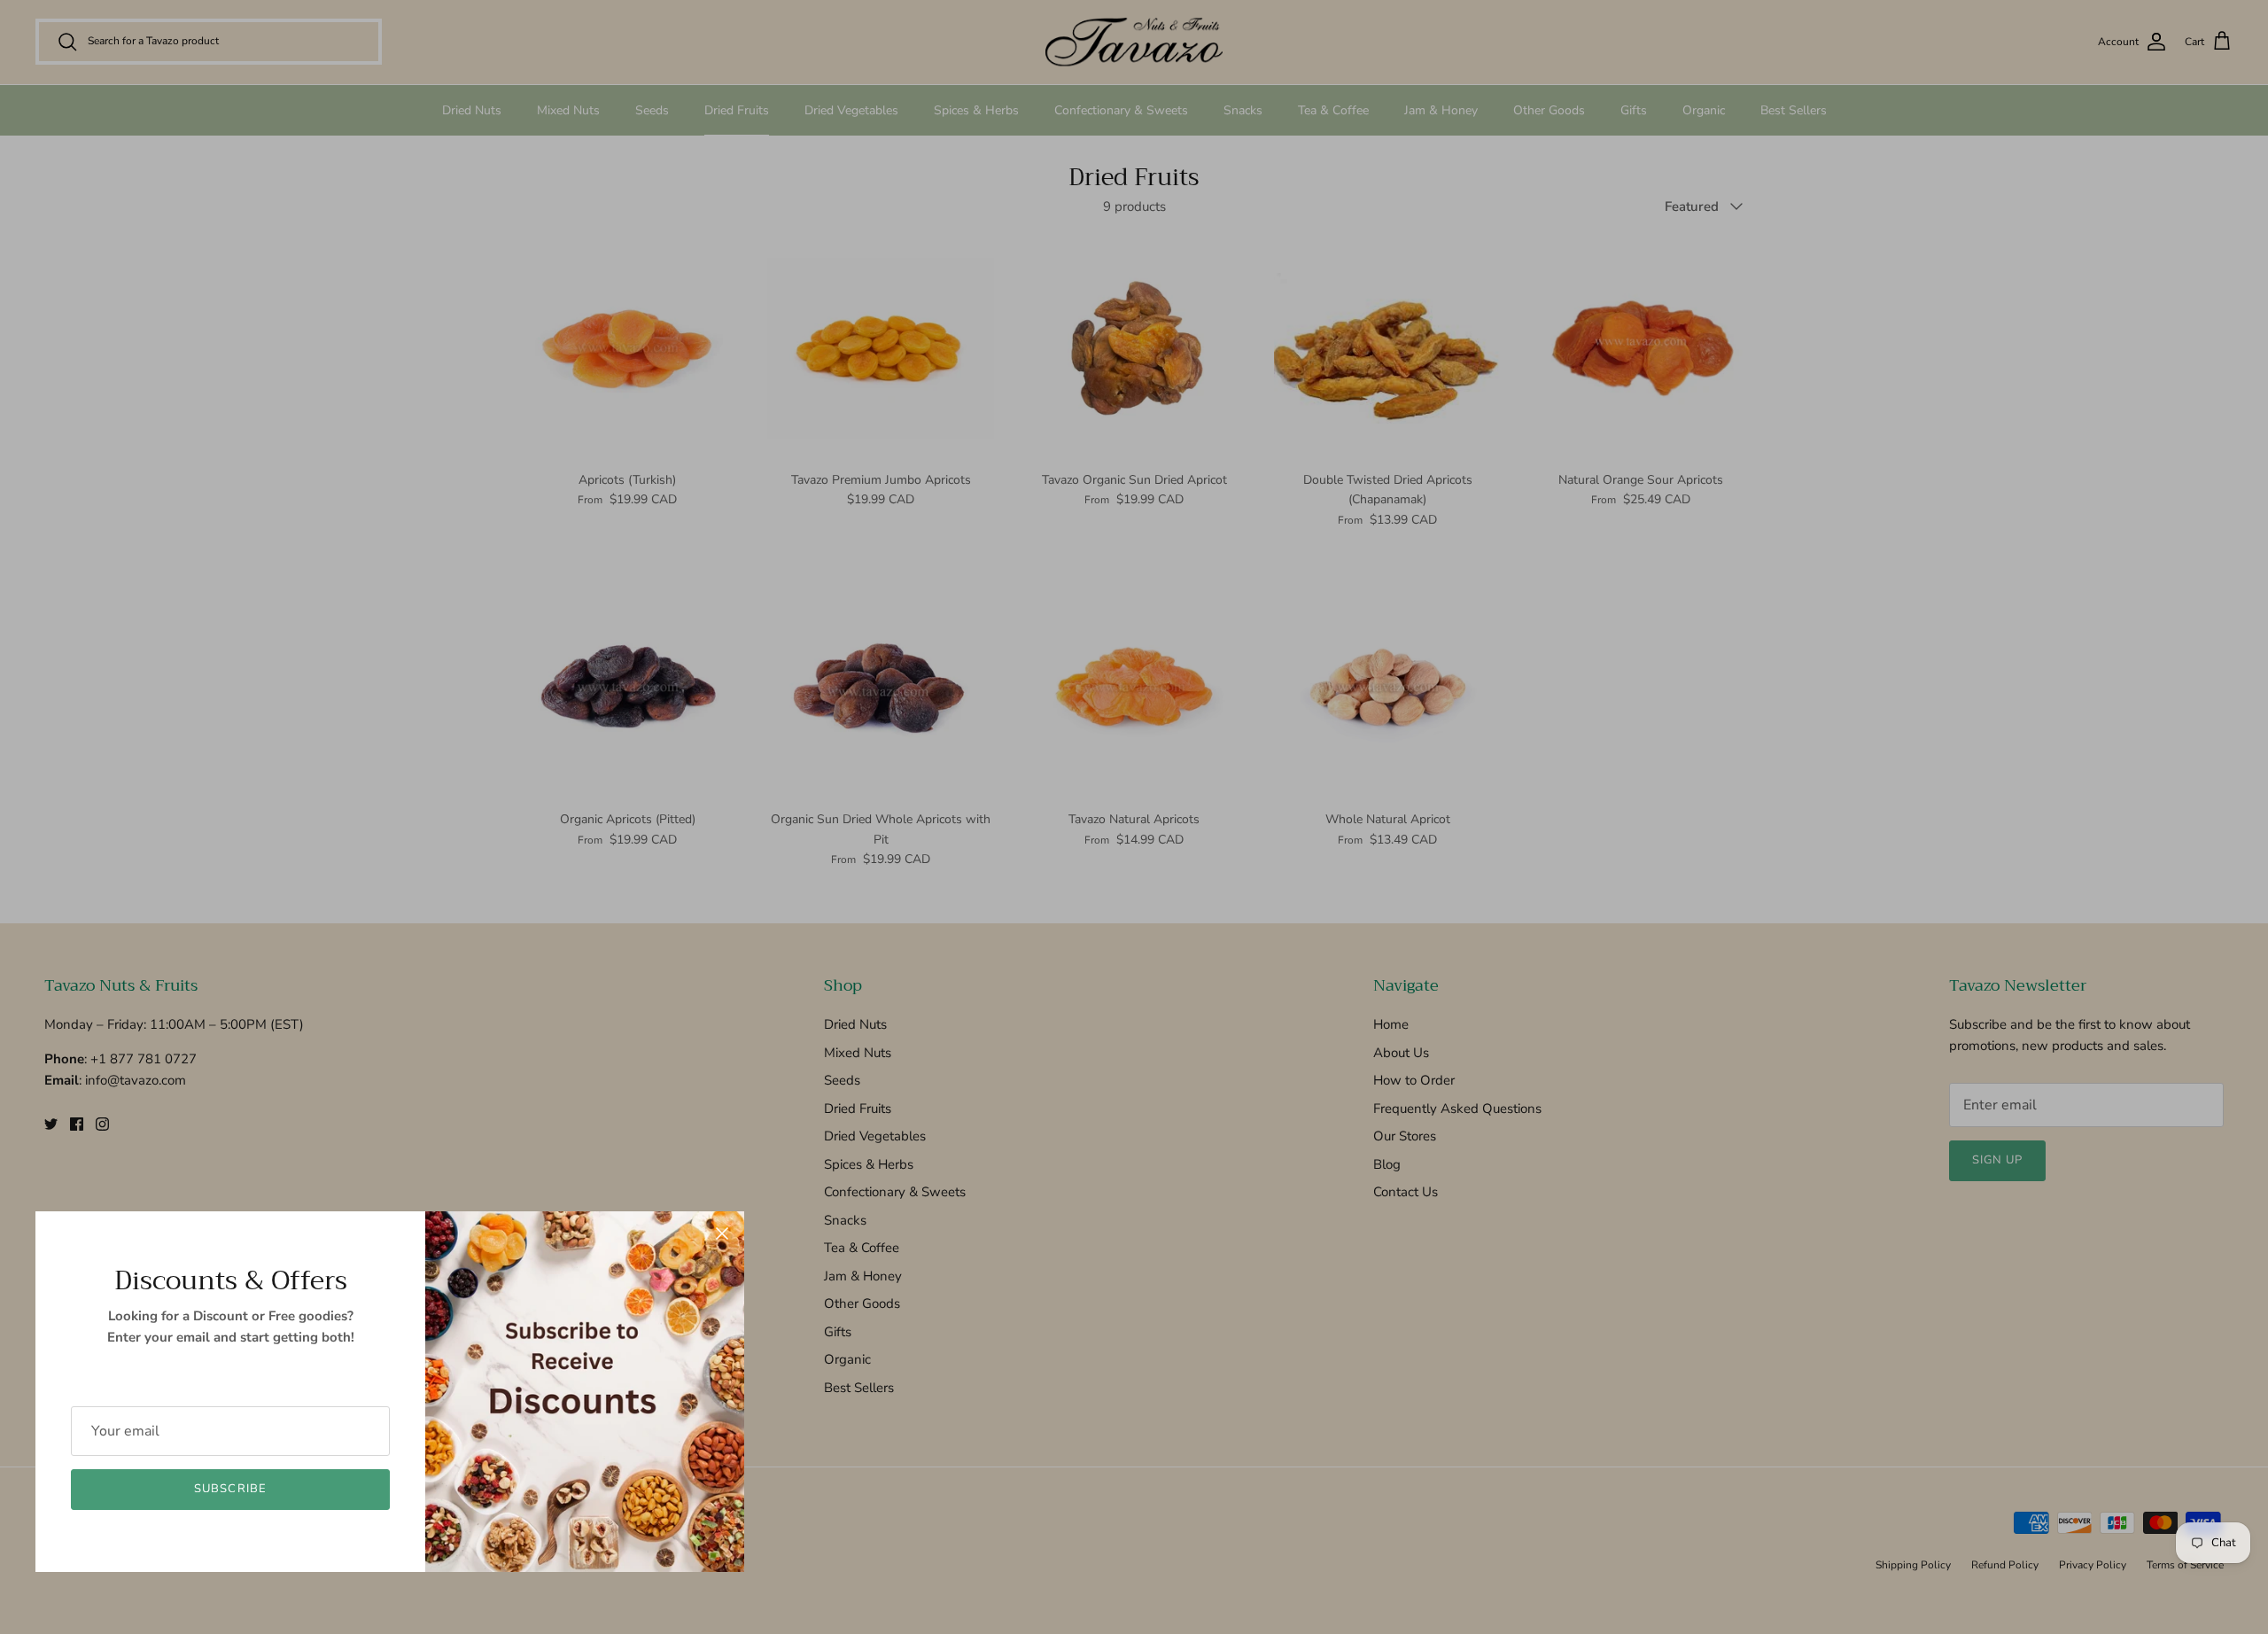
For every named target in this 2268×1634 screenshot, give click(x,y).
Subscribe (230, 1489)
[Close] (722, 1233)
